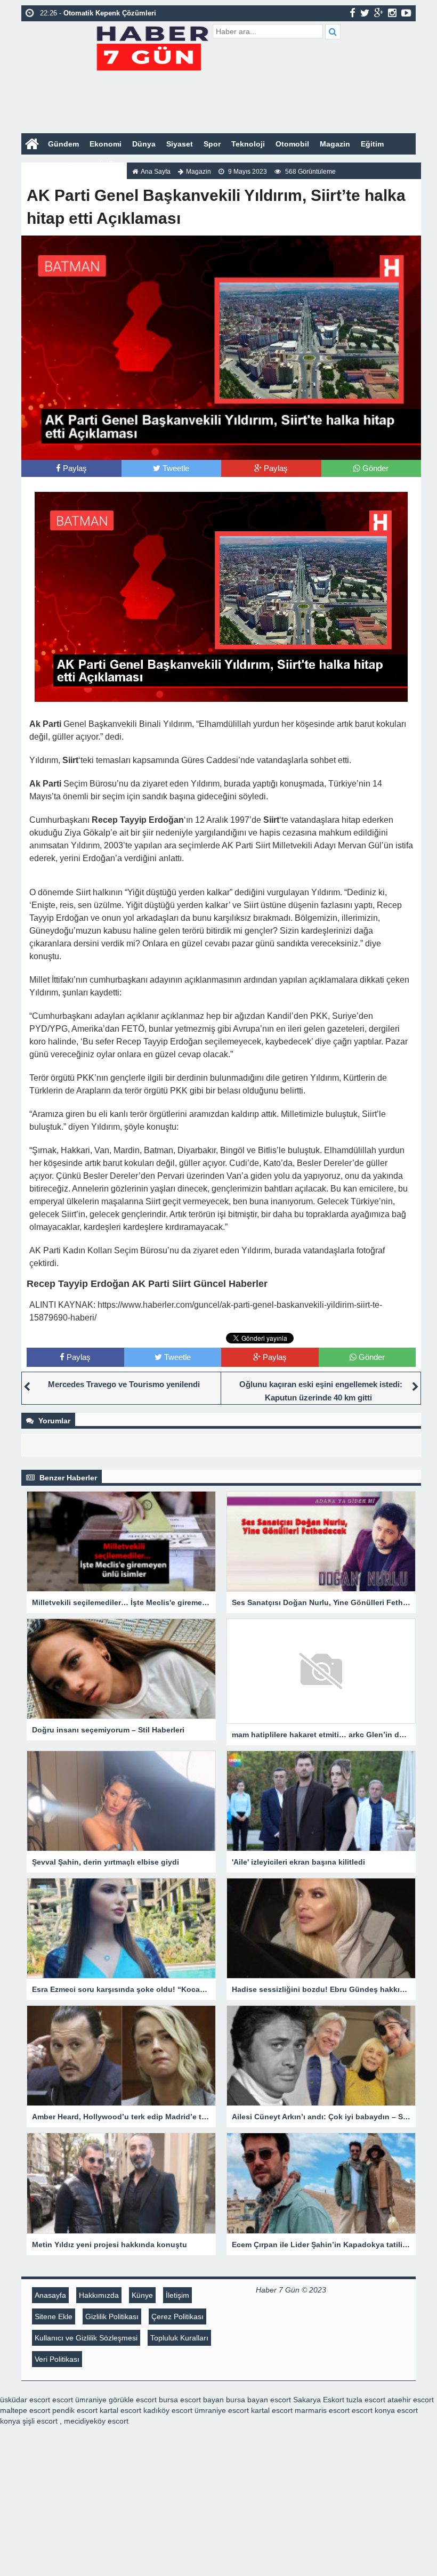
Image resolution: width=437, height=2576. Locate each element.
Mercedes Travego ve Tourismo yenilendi (124, 1384)
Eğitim (372, 144)
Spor (212, 144)
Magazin (335, 144)
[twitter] (365, 13)
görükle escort (133, 2400)
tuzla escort (366, 2400)
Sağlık (70, 165)
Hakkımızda (99, 2295)
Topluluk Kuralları (179, 2338)
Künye (142, 2295)
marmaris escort (322, 2410)
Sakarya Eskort (319, 2400)
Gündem (63, 144)
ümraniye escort (222, 2410)
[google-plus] (379, 13)
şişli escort (40, 2421)
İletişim (177, 2295)
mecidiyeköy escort (96, 2421)
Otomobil (292, 144)
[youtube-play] (406, 13)
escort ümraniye (79, 2400)
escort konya (373, 2410)
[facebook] (353, 13)
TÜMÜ (103, 165)
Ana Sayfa (156, 172)
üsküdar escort (25, 2400)
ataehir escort (411, 2400)
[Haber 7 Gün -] (152, 47)
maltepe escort (25, 2410)
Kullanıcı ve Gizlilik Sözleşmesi (86, 2338)
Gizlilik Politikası (112, 2316)
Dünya (144, 144)
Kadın (37, 165)
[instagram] (392, 13)
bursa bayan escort (258, 2400)
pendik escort (75, 2410)
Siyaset (180, 144)
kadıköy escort (168, 2410)
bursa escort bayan (191, 2400)
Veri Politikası (57, 2359)
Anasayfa (50, 2295)
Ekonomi (106, 144)
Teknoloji (248, 144)
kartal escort (120, 2410)
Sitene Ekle (54, 2316)
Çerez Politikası (177, 2316)
